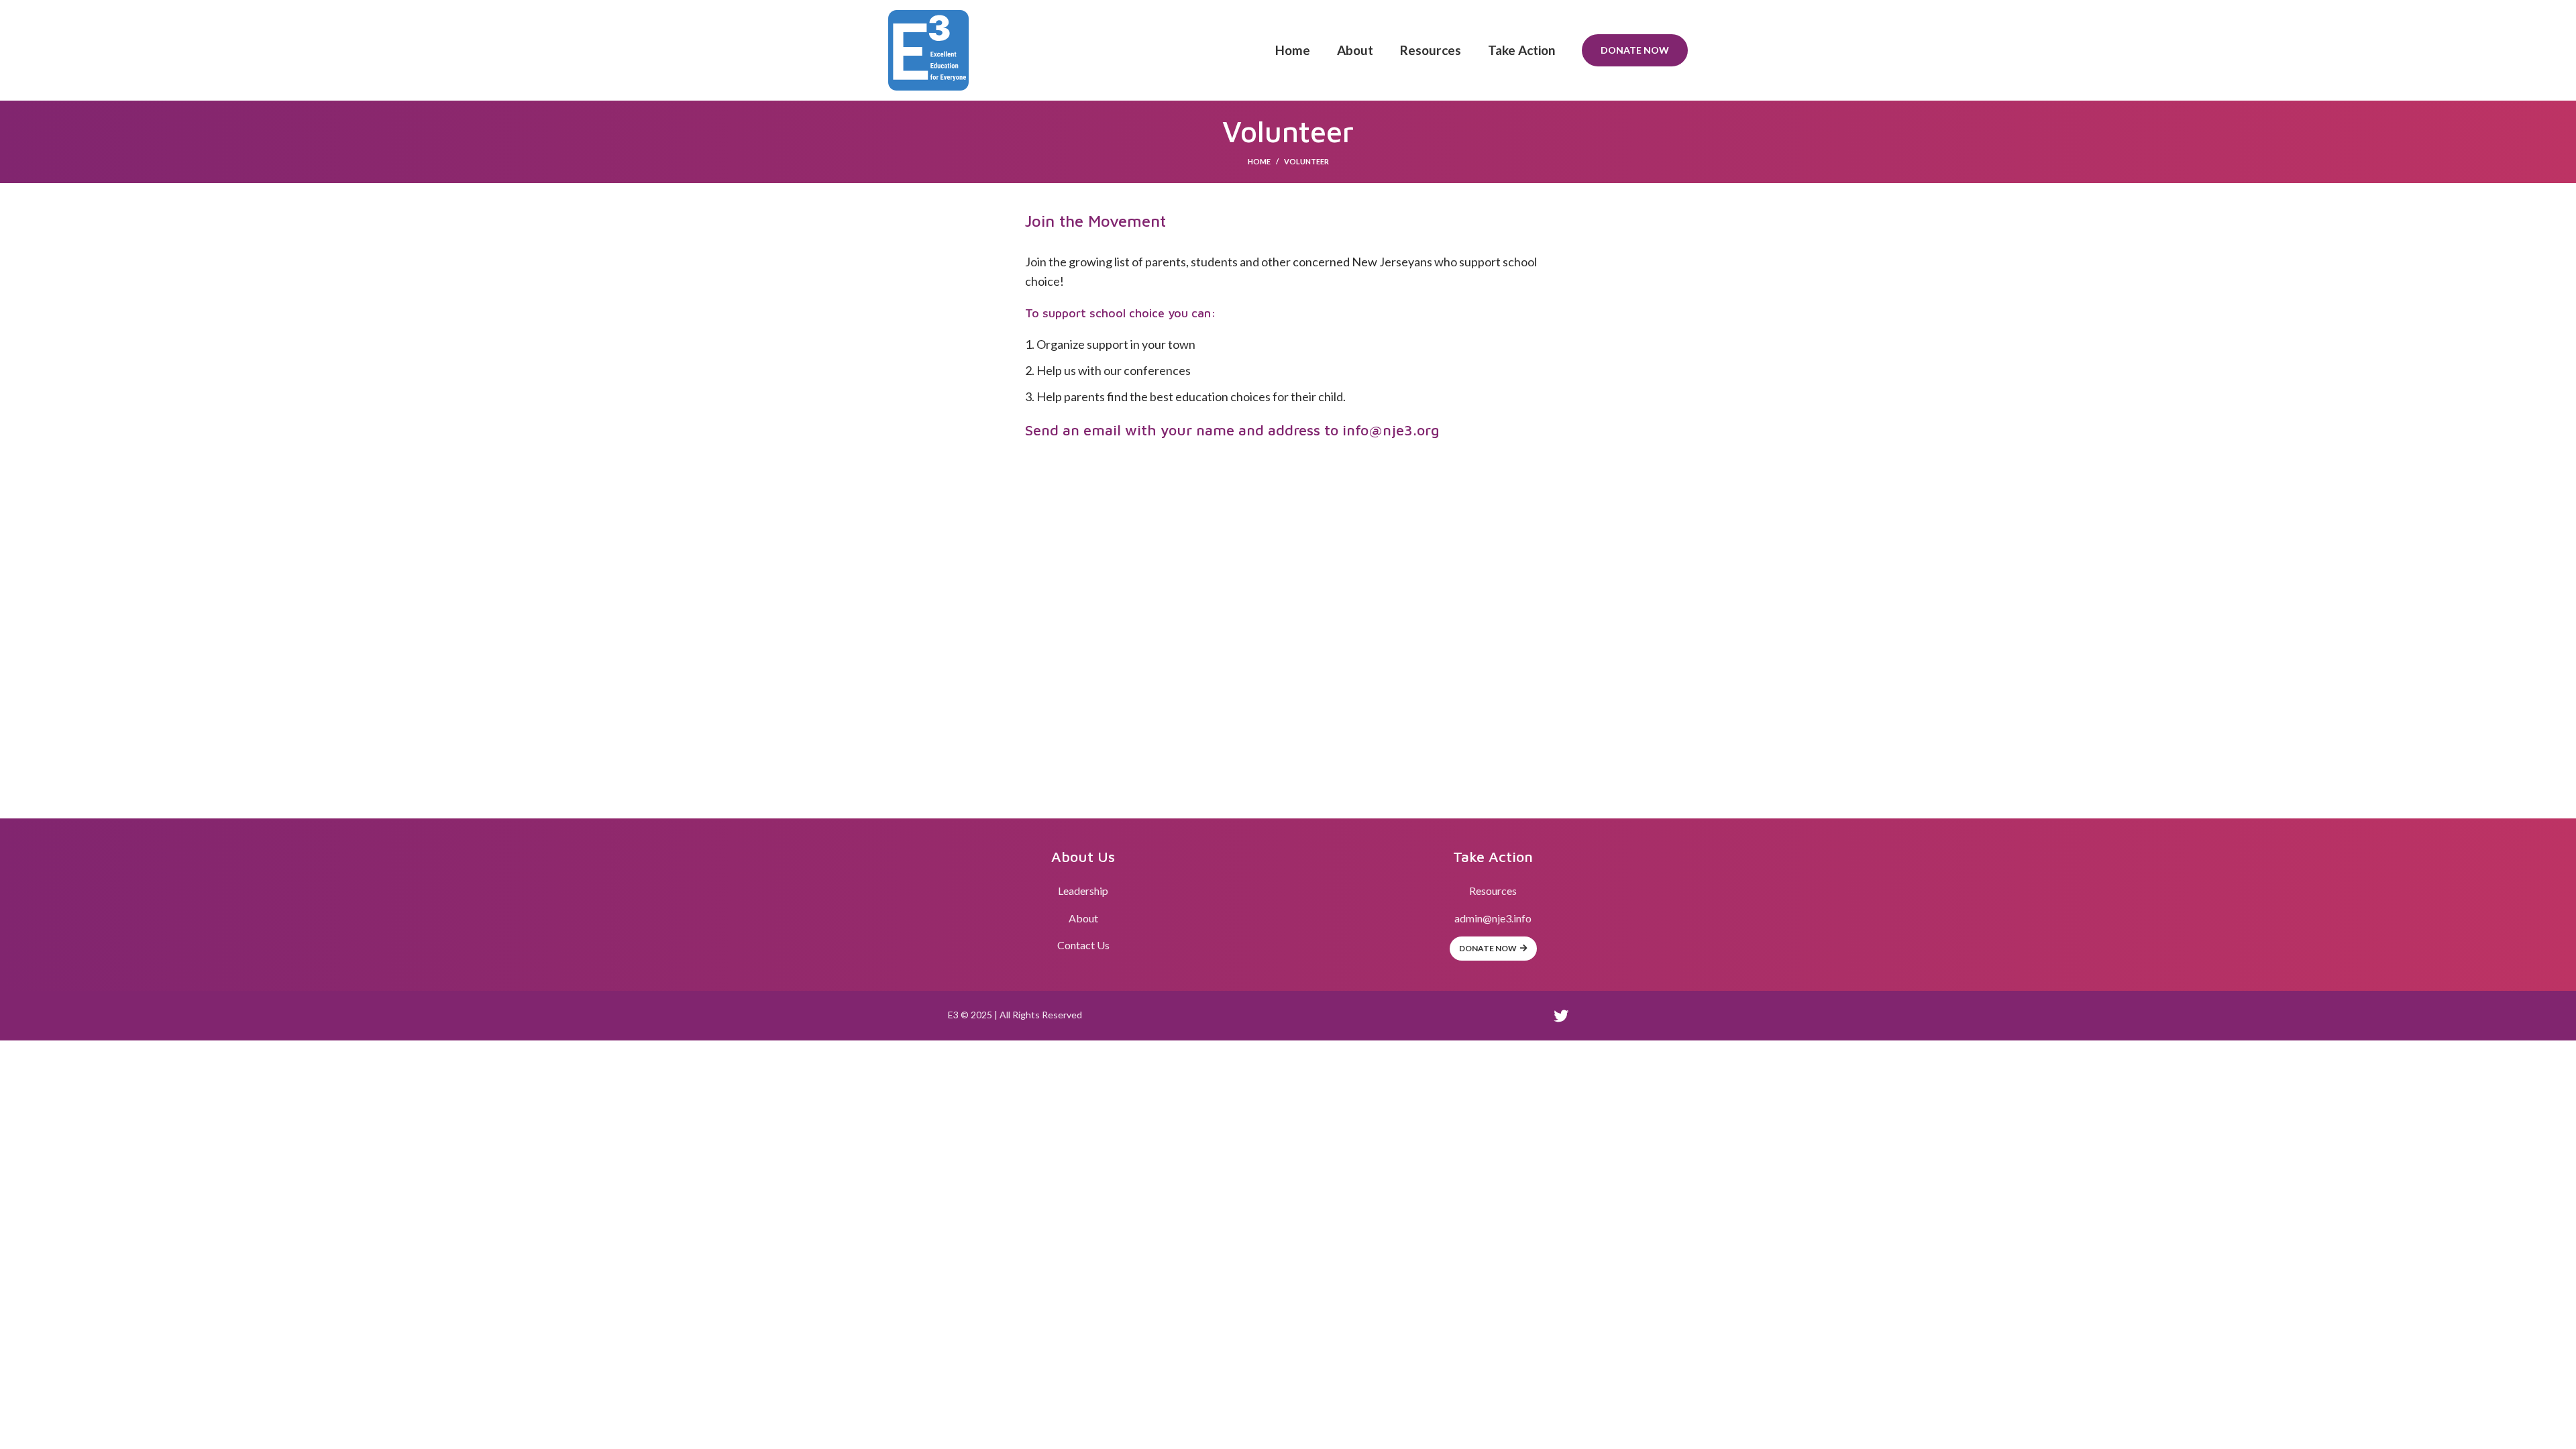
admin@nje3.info (1493, 918)
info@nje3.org (1391, 430)
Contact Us (1083, 945)
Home (1259, 161)
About (1083, 918)
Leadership (1083, 891)
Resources (1493, 891)
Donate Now (1635, 50)
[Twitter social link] (1561, 1016)
